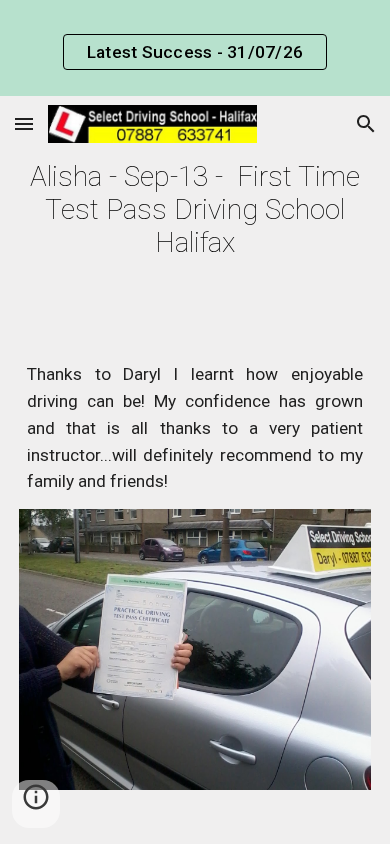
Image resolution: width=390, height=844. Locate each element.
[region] (195, 48)
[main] (195, 209)
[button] (24, 123)
